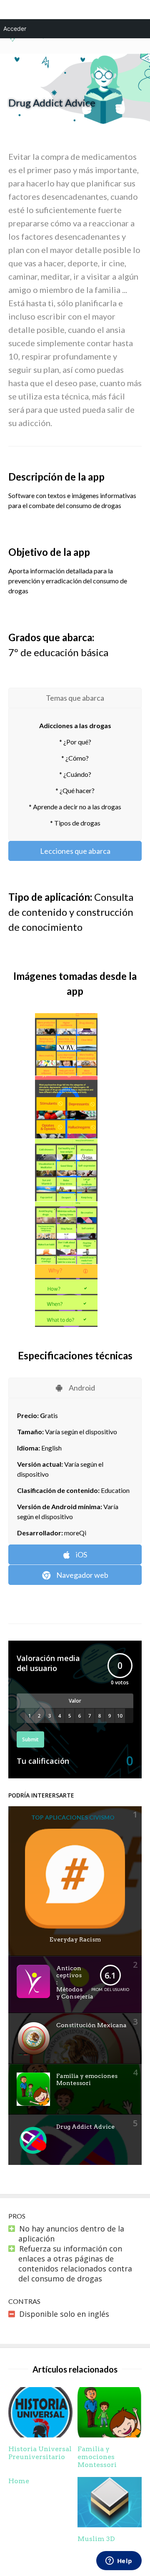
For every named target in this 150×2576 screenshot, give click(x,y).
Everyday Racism (75, 1939)
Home (19, 2481)
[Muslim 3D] (110, 2524)
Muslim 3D (96, 2539)
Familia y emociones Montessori (87, 2079)
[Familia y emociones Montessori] (110, 2435)
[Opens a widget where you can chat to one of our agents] (119, 2561)
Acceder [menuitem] (15, 29)
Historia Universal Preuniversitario (40, 2453)
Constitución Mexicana (91, 2025)
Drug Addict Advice (85, 2127)
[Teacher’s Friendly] (26, 40)
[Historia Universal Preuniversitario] (40, 2435)
